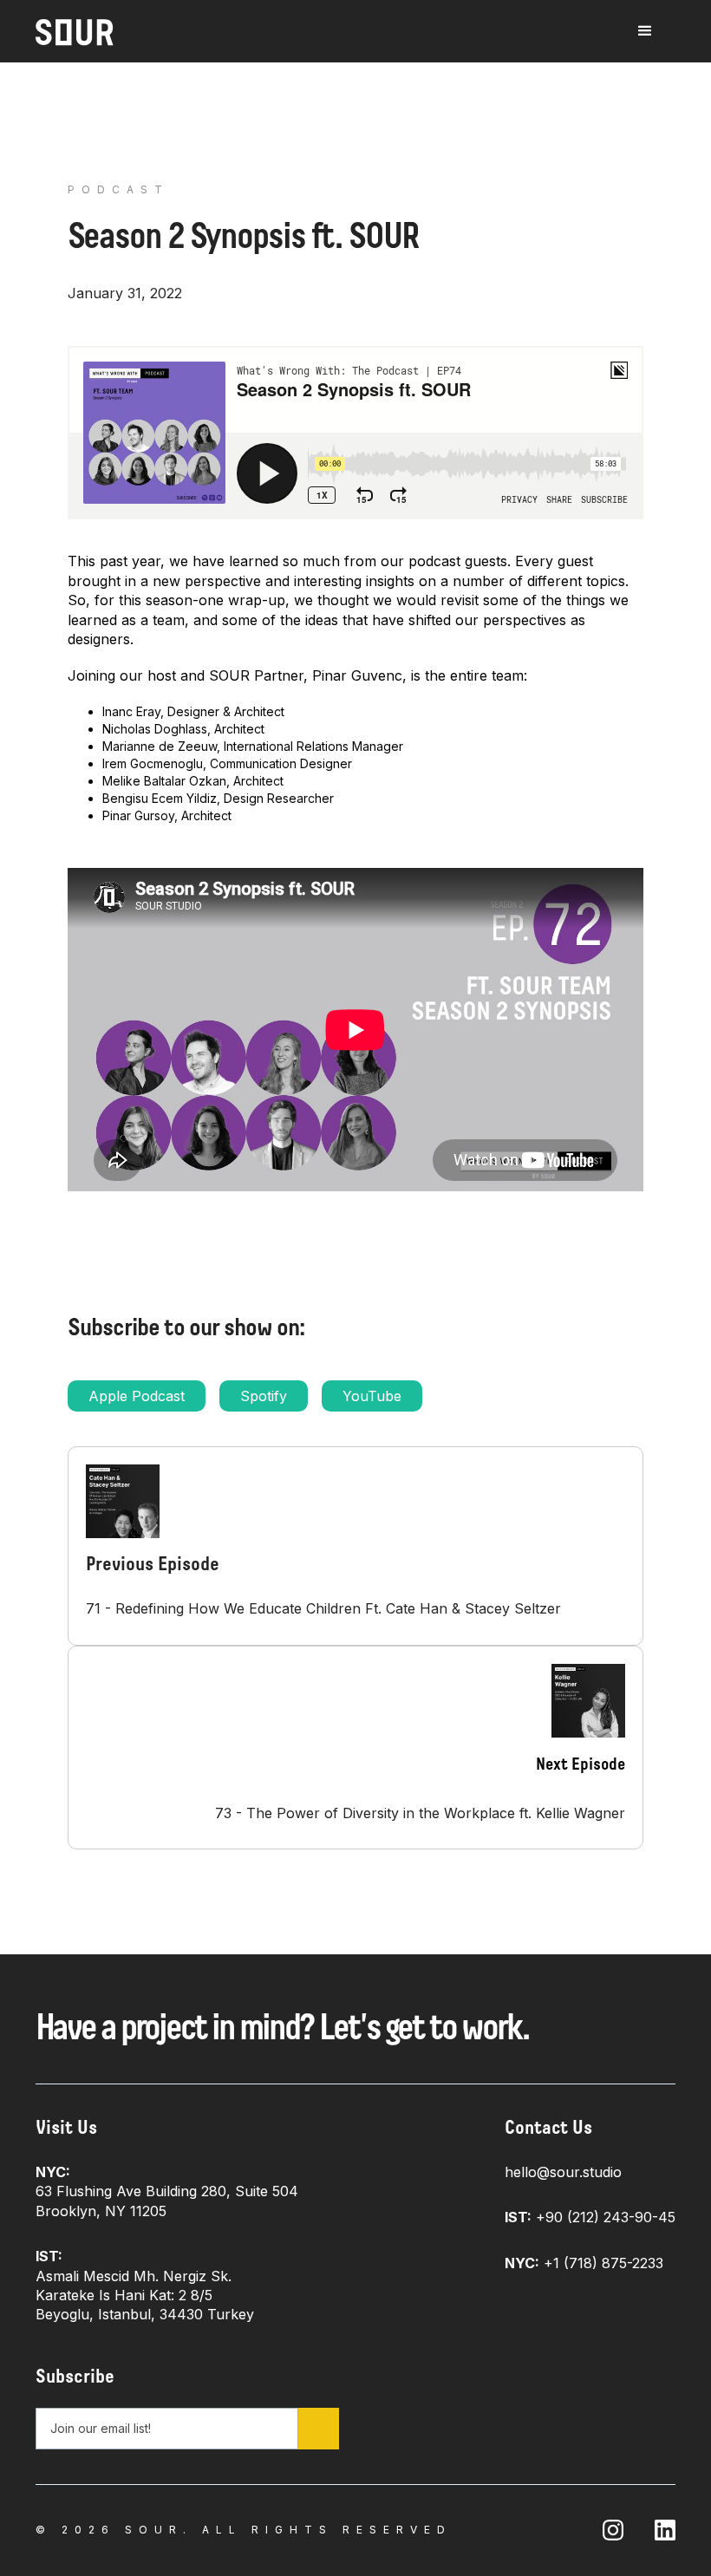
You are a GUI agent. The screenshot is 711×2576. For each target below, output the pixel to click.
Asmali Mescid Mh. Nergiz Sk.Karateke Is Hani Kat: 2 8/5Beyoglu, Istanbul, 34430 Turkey (145, 2285)
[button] (645, 31)
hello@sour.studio (563, 2172)
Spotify (264, 1396)
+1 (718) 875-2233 (584, 2263)
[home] (75, 33)
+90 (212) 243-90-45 (590, 2217)
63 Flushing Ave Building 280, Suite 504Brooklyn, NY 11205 (167, 2191)
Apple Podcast (137, 1396)
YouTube (372, 1396)
